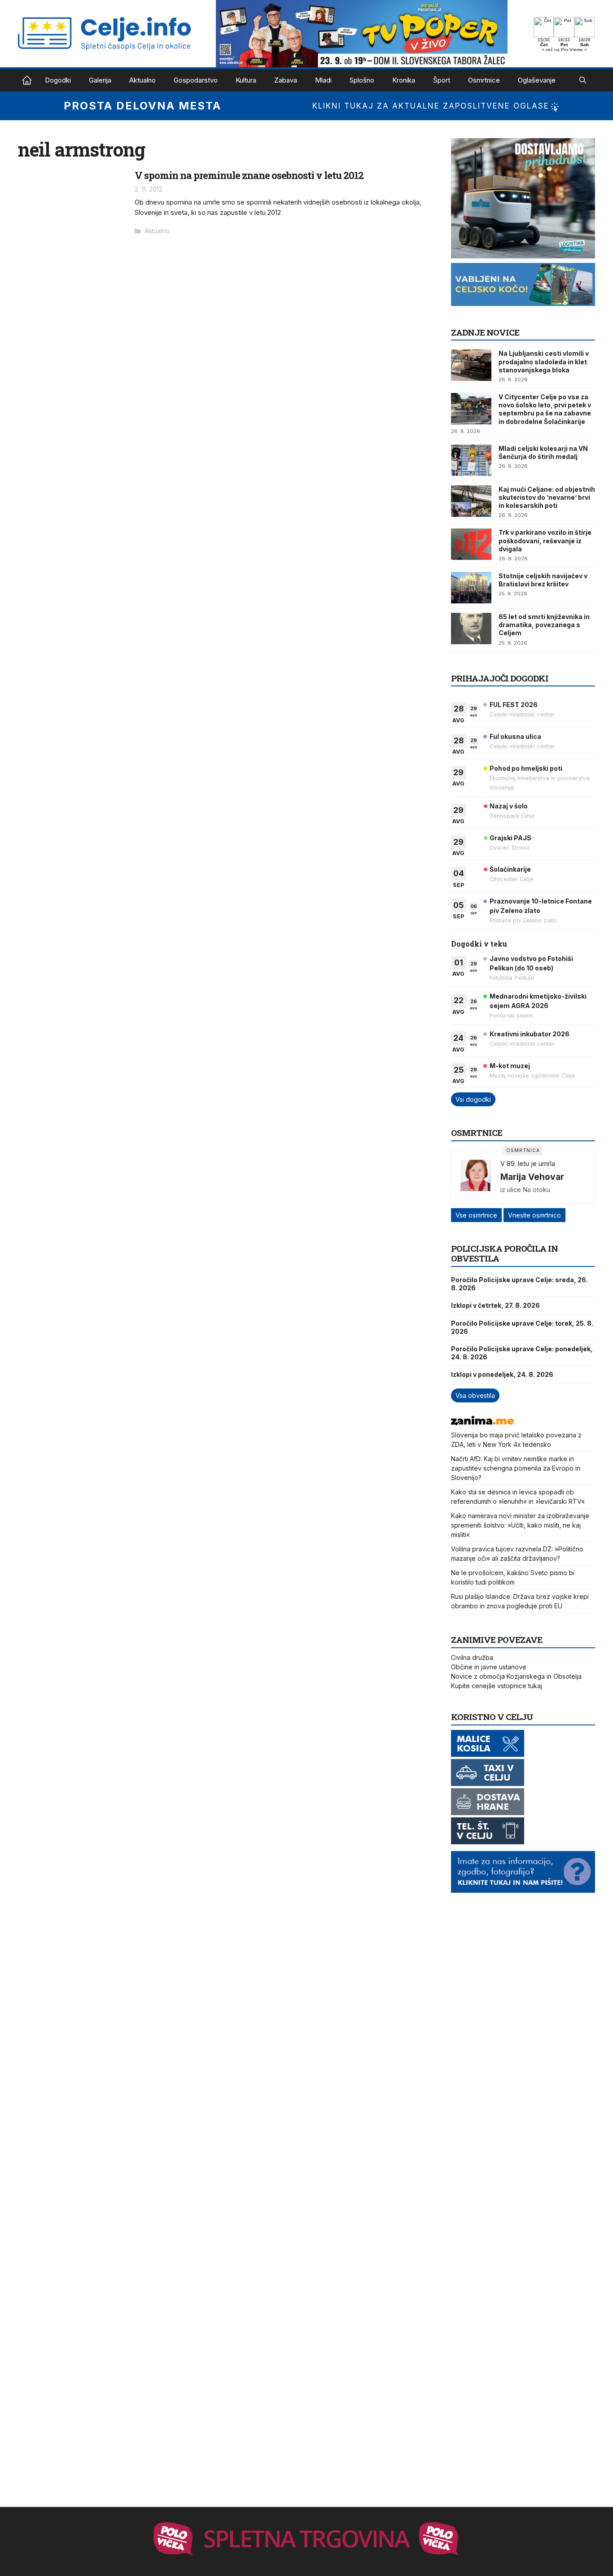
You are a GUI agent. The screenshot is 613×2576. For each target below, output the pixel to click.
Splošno (362, 80)
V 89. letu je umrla (528, 1164)
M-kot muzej (510, 1066)
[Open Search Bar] (583, 80)
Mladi (323, 80)
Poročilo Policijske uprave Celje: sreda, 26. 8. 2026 (519, 1284)
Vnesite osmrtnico (534, 1215)
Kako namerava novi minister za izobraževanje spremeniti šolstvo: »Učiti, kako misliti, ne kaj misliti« (520, 1525)
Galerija (100, 80)
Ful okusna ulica (515, 736)
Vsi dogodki (473, 1099)
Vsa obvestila (475, 1395)
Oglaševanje (537, 80)
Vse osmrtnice (476, 1215)
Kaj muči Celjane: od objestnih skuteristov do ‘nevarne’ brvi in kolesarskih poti (547, 497)
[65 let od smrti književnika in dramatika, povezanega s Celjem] (471, 629)
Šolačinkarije (510, 869)
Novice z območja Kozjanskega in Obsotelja (516, 1676)
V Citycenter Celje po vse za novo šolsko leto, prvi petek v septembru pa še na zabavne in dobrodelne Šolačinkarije (545, 409)
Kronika (404, 80)
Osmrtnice (484, 80)
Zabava (286, 80)
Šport (442, 80)
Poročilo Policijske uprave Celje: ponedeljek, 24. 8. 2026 (522, 1353)
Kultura (246, 80)
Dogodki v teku (479, 944)
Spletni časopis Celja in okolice (27, 80)
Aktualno (142, 80)
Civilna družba (472, 1657)
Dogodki (58, 80)
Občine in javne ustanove (489, 1667)
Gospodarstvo (196, 80)
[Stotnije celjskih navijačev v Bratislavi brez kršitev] (471, 588)
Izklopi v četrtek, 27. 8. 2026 (495, 1305)
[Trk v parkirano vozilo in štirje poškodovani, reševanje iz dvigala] (471, 544)
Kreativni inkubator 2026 (530, 1034)
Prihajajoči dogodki (500, 678)
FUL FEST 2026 (514, 705)
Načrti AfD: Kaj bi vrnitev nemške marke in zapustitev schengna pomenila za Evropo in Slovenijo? (516, 1468)
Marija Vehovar (532, 1177)
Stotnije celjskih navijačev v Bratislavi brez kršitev (543, 580)
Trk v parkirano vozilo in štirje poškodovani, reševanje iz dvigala (545, 540)
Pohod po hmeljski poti (526, 768)
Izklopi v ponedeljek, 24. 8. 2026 (502, 1374)
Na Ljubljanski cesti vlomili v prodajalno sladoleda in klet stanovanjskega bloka (544, 361)
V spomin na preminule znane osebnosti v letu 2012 (249, 175)
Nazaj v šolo (509, 806)
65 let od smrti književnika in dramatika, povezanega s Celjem (544, 625)
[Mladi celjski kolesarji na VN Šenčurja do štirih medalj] (471, 460)
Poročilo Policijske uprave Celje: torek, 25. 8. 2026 (522, 1327)
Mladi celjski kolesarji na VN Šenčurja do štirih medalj (543, 452)
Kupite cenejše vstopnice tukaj (497, 1686)
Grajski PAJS (510, 838)
